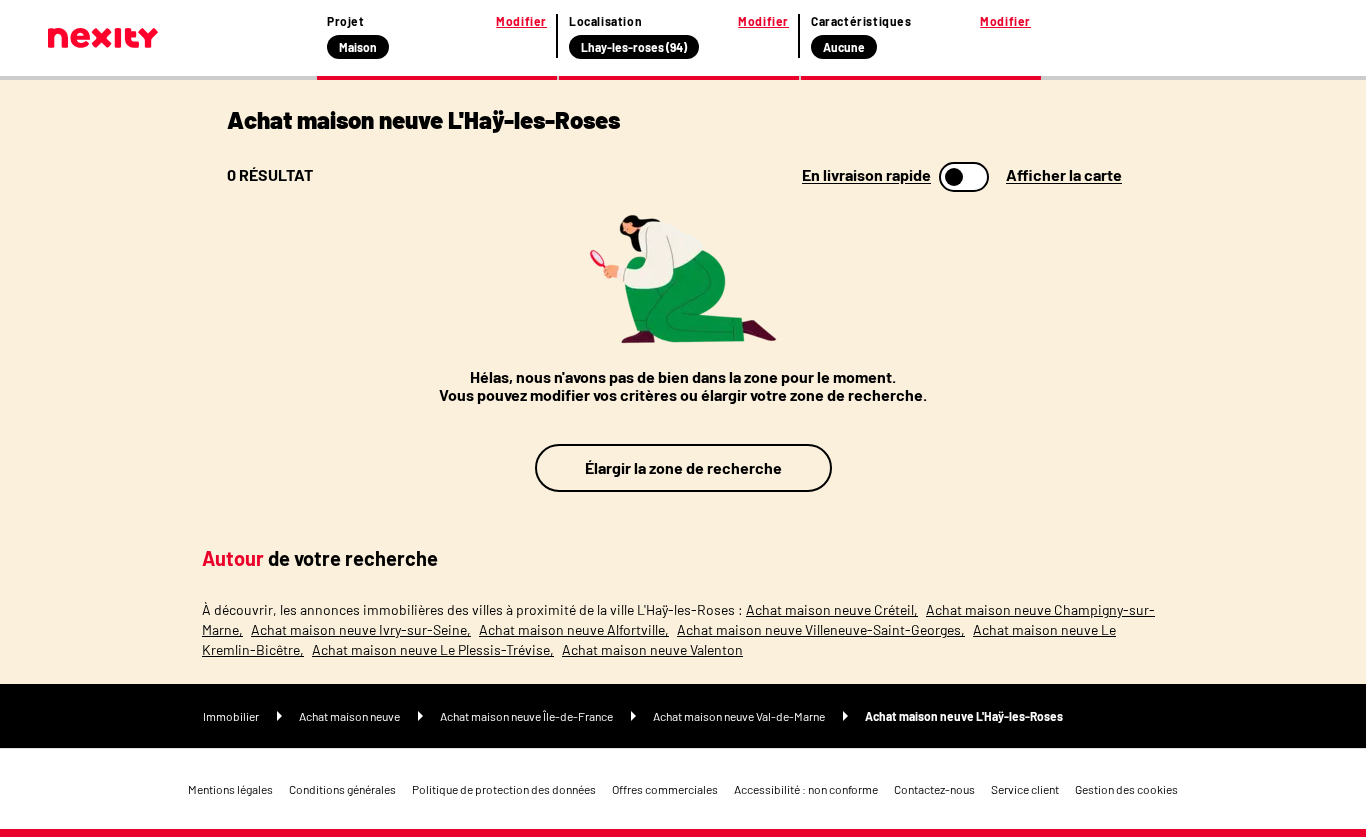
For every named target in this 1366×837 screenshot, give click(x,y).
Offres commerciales (665, 789)
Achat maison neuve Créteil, (832, 609)
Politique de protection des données (504, 789)
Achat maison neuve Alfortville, (574, 629)
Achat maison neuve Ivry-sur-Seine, (361, 629)
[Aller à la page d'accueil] (103, 38)
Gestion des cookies (1126, 789)
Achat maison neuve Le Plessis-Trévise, (433, 649)
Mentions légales (230, 789)
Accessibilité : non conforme (806, 789)
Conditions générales (342, 789)
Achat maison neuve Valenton (652, 649)
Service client (1025, 789)
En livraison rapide (866, 175)
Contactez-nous (934, 789)
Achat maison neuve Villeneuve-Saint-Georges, (821, 629)
